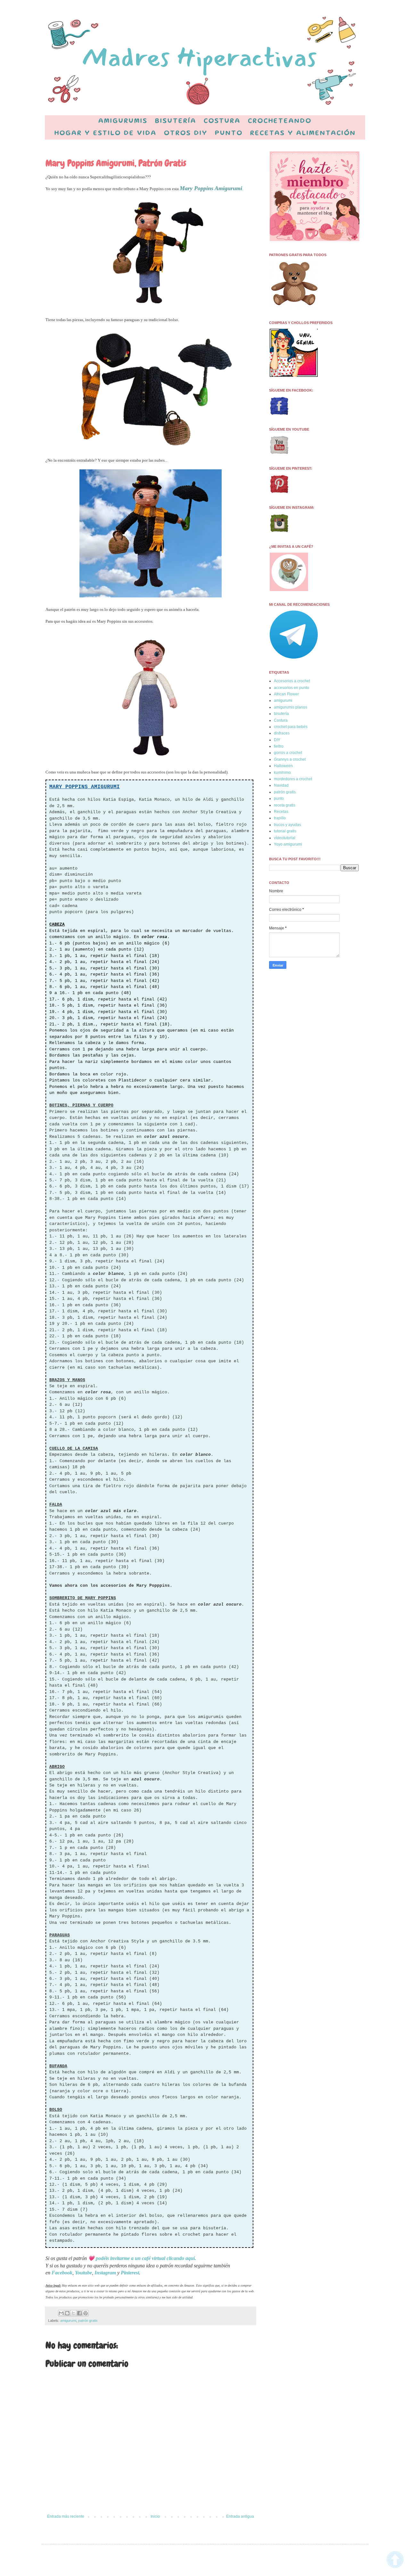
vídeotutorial (285, 838)
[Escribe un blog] (67, 2313)
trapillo (280, 818)
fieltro (279, 746)
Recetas (281, 812)
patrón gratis (88, 2321)
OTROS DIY (186, 134)
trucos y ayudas (287, 825)
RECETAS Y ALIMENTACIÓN (303, 134)
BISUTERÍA (176, 121)
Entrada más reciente (66, 2516)
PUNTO (229, 134)
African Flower (286, 694)
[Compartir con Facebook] (79, 2313)
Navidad (281, 785)
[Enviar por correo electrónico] (61, 2313)
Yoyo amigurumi (288, 844)
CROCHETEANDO (280, 121)
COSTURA (222, 121)
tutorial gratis (285, 831)
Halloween (283, 766)
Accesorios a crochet (292, 681)
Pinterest (130, 2273)
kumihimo (282, 773)
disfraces (282, 733)
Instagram (105, 2273)
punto (279, 798)
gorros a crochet (288, 753)
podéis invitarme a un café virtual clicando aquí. (146, 2258)
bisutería (281, 714)
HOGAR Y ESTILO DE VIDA (106, 134)
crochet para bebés (291, 727)
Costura (281, 720)
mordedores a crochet (293, 779)
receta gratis (285, 805)
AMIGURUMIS (123, 121)
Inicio (155, 2516)
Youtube (83, 2273)
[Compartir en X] (73, 2313)
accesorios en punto (291, 688)
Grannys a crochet (290, 759)
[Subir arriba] (395, 2560)
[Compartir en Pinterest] (86, 2313)
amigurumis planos (291, 707)
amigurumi (68, 2321)
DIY (277, 740)
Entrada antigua (240, 2516)
